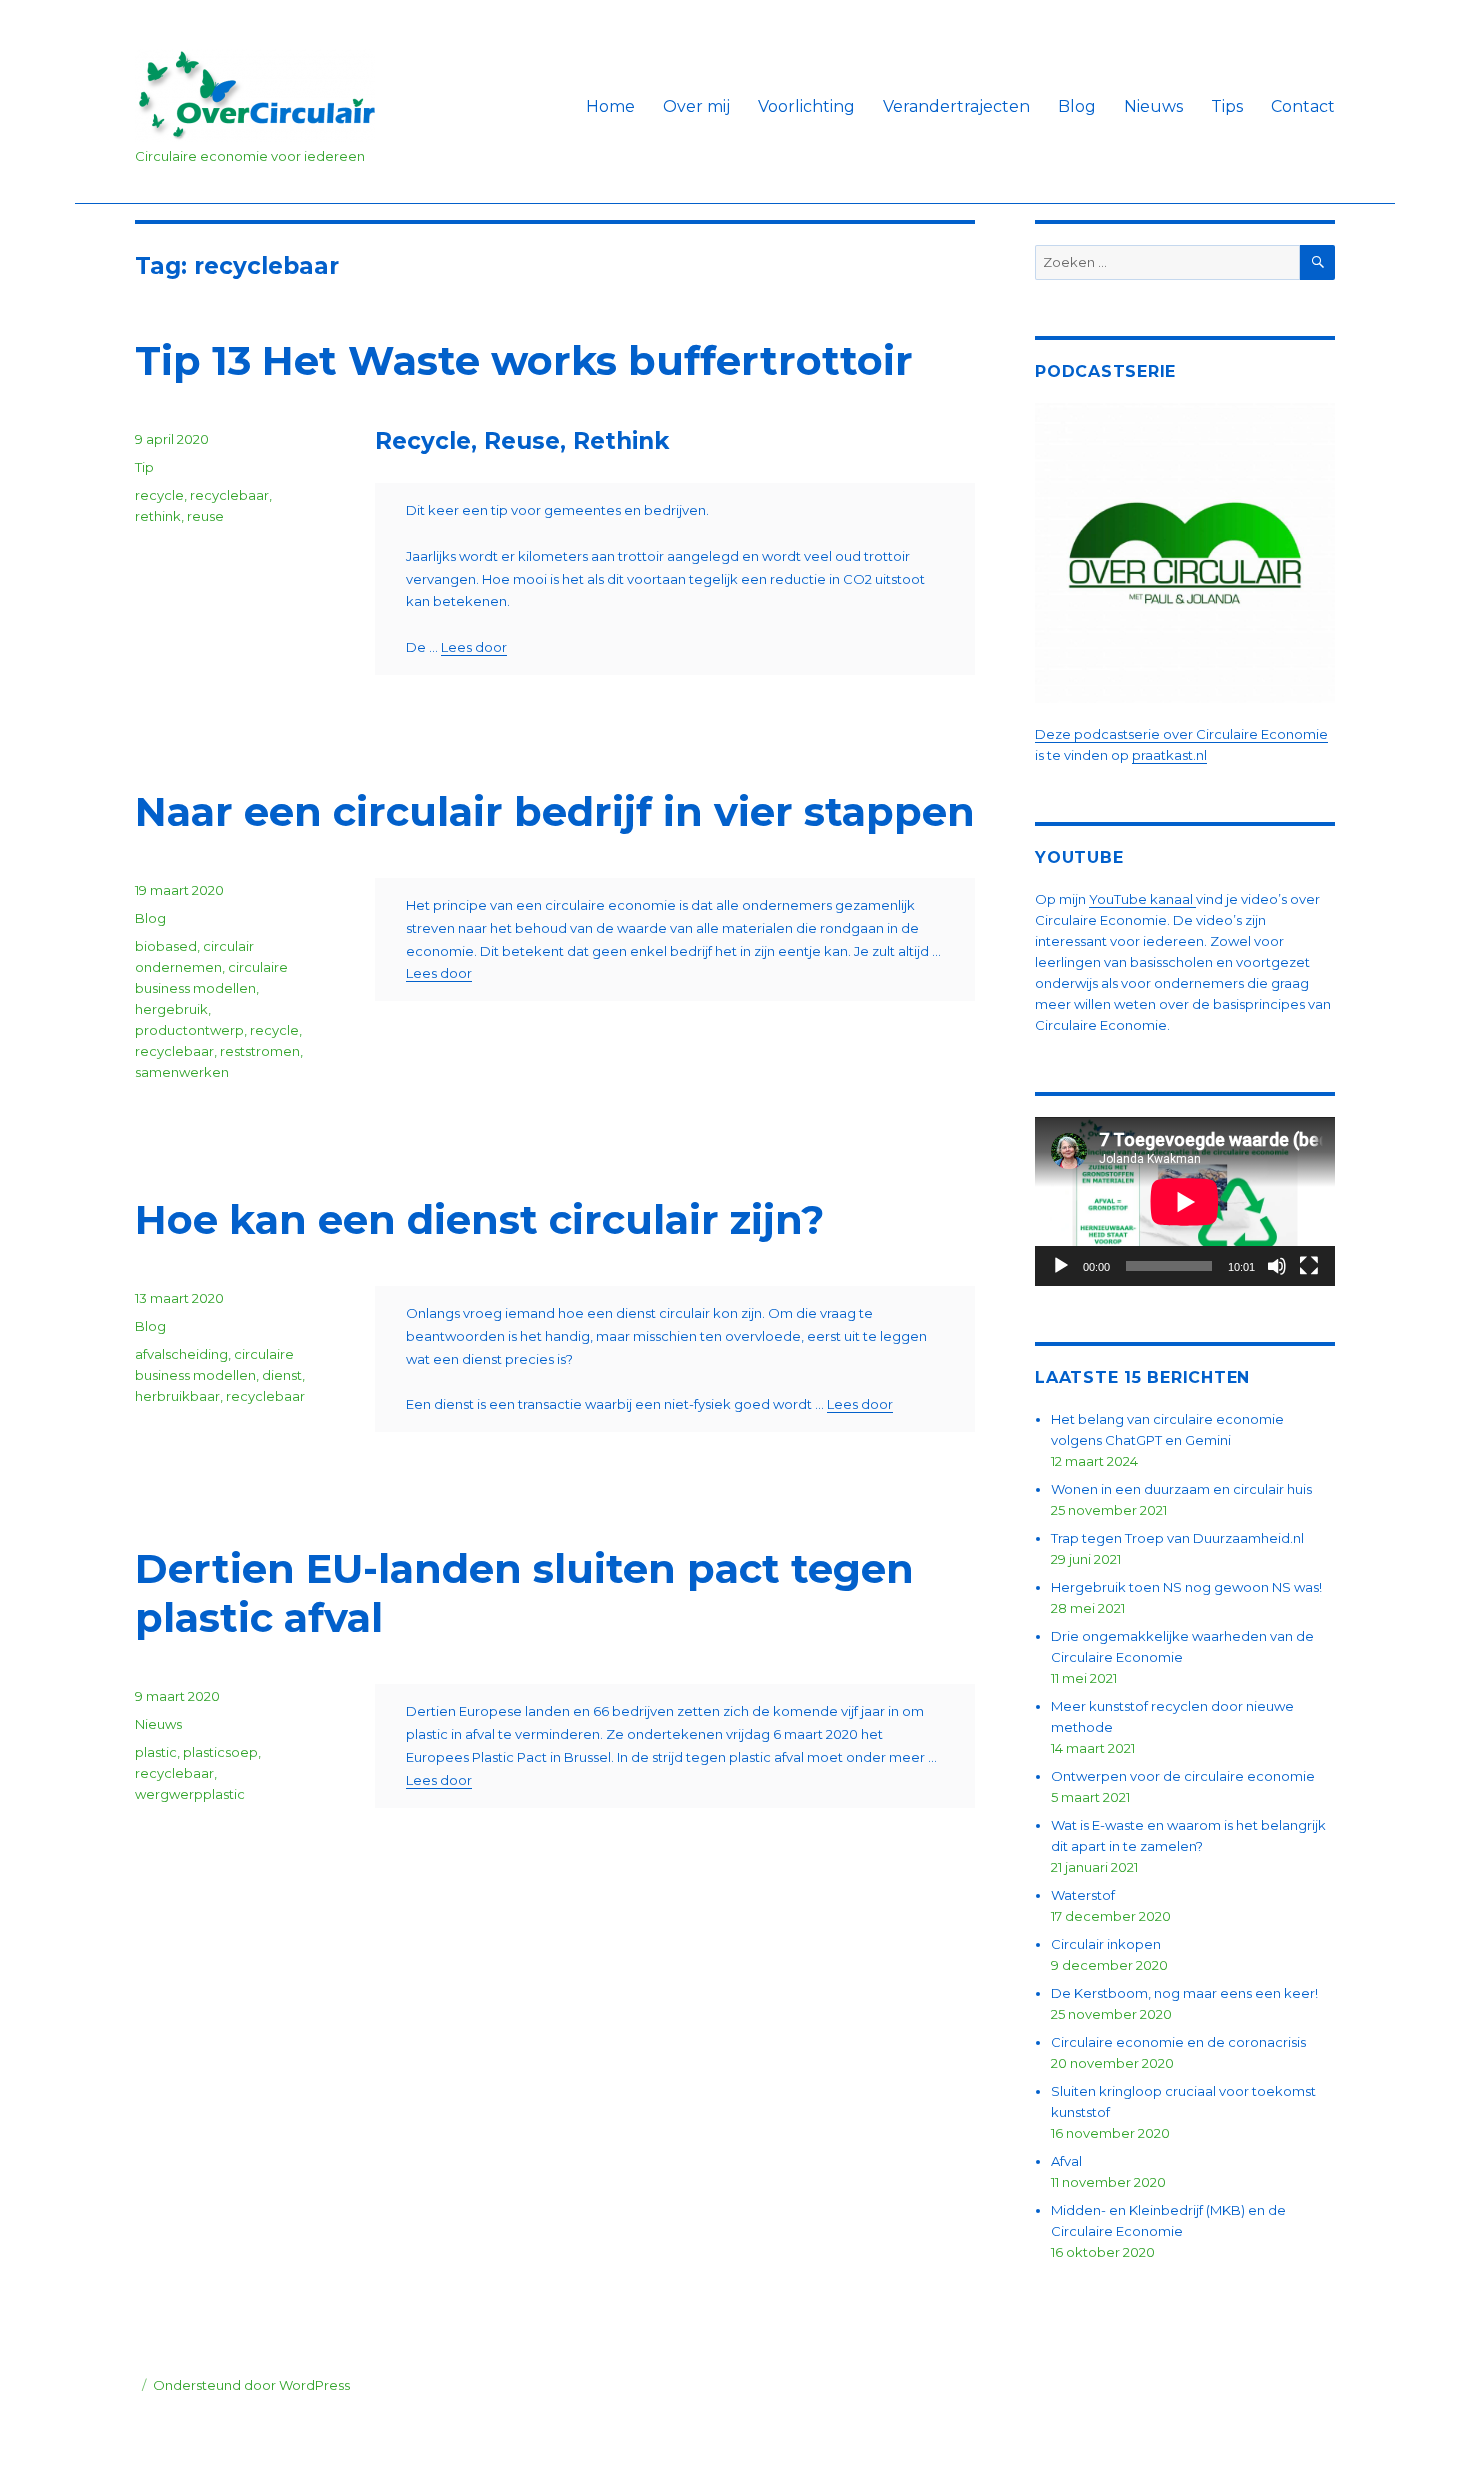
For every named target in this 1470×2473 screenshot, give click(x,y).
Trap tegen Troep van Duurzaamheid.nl (1177, 1538)
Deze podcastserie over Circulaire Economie (1181, 734)
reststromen (260, 1051)
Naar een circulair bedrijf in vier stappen (555, 811)
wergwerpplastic (190, 1794)
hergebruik (171, 1009)
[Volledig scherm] (1309, 1266)
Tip (144, 467)
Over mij (696, 106)
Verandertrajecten (956, 106)
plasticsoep (220, 1752)
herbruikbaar (177, 1396)
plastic (156, 1752)
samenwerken (182, 1072)
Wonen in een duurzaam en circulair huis (1181, 1489)
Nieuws (1153, 106)
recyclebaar (229, 495)
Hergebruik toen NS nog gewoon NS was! (1186, 1587)
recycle (159, 495)
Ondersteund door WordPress (251, 2385)
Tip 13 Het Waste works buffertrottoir (524, 360)
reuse (205, 516)
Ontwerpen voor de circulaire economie (1183, 1776)
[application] (1185, 1201)
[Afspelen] (1061, 1266)
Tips (1227, 106)
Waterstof (1083, 1895)
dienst (282, 1375)
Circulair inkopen (1106, 1944)
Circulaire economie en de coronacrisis (1178, 2042)
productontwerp (189, 1030)
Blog (1077, 106)
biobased (166, 946)
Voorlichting (806, 106)
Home (610, 106)
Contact (1303, 106)
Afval (1066, 2161)
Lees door (474, 647)
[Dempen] (1277, 1266)
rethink (158, 516)
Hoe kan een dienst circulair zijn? (479, 1219)
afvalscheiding (181, 1354)
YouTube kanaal (1142, 899)
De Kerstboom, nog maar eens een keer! (1184, 1993)
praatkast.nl (1169, 755)
